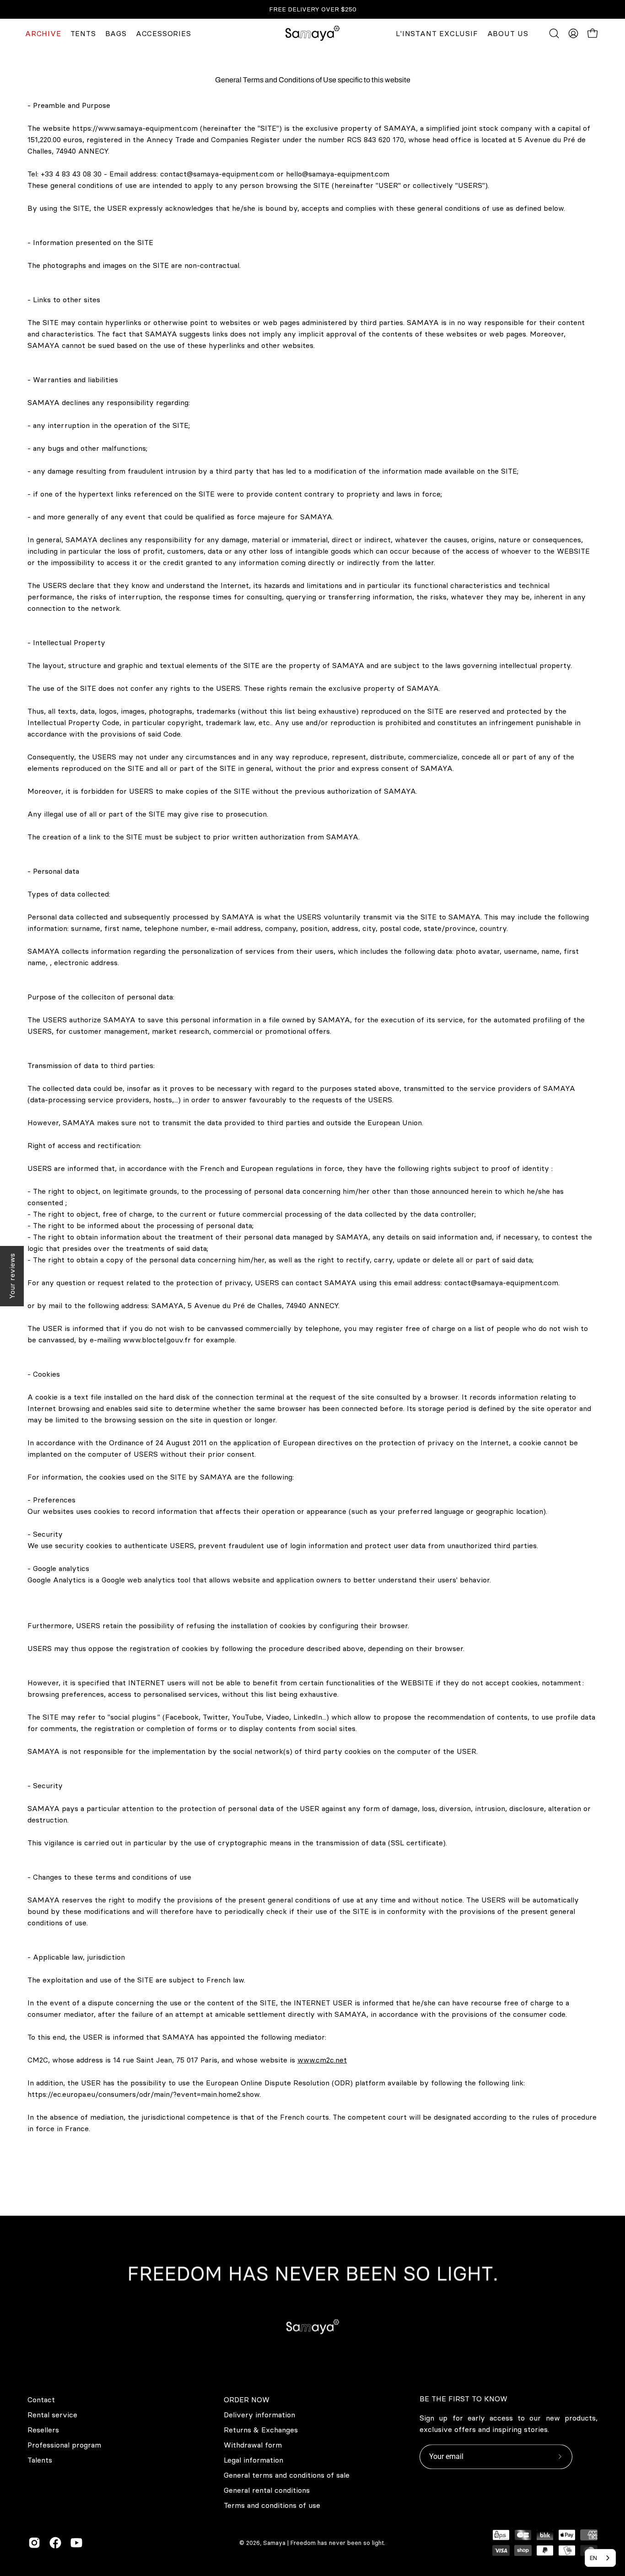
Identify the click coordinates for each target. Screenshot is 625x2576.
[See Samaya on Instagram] (34, 2543)
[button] (554, 33)
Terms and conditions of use (272, 2505)
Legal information (253, 2460)
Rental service (52, 2415)
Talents (40, 2460)
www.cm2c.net (322, 2060)
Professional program (64, 2445)
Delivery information (259, 2415)
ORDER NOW (247, 2400)
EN (593, 2558)
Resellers (43, 2430)
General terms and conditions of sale (287, 2475)
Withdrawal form (253, 2445)
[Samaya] (312, 33)
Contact (41, 2400)
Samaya (274, 2543)
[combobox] (600, 2558)
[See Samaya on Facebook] (55, 2543)
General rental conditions (267, 2490)
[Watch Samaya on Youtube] (76, 2543)
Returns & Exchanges (261, 2430)
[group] (312, 9)
